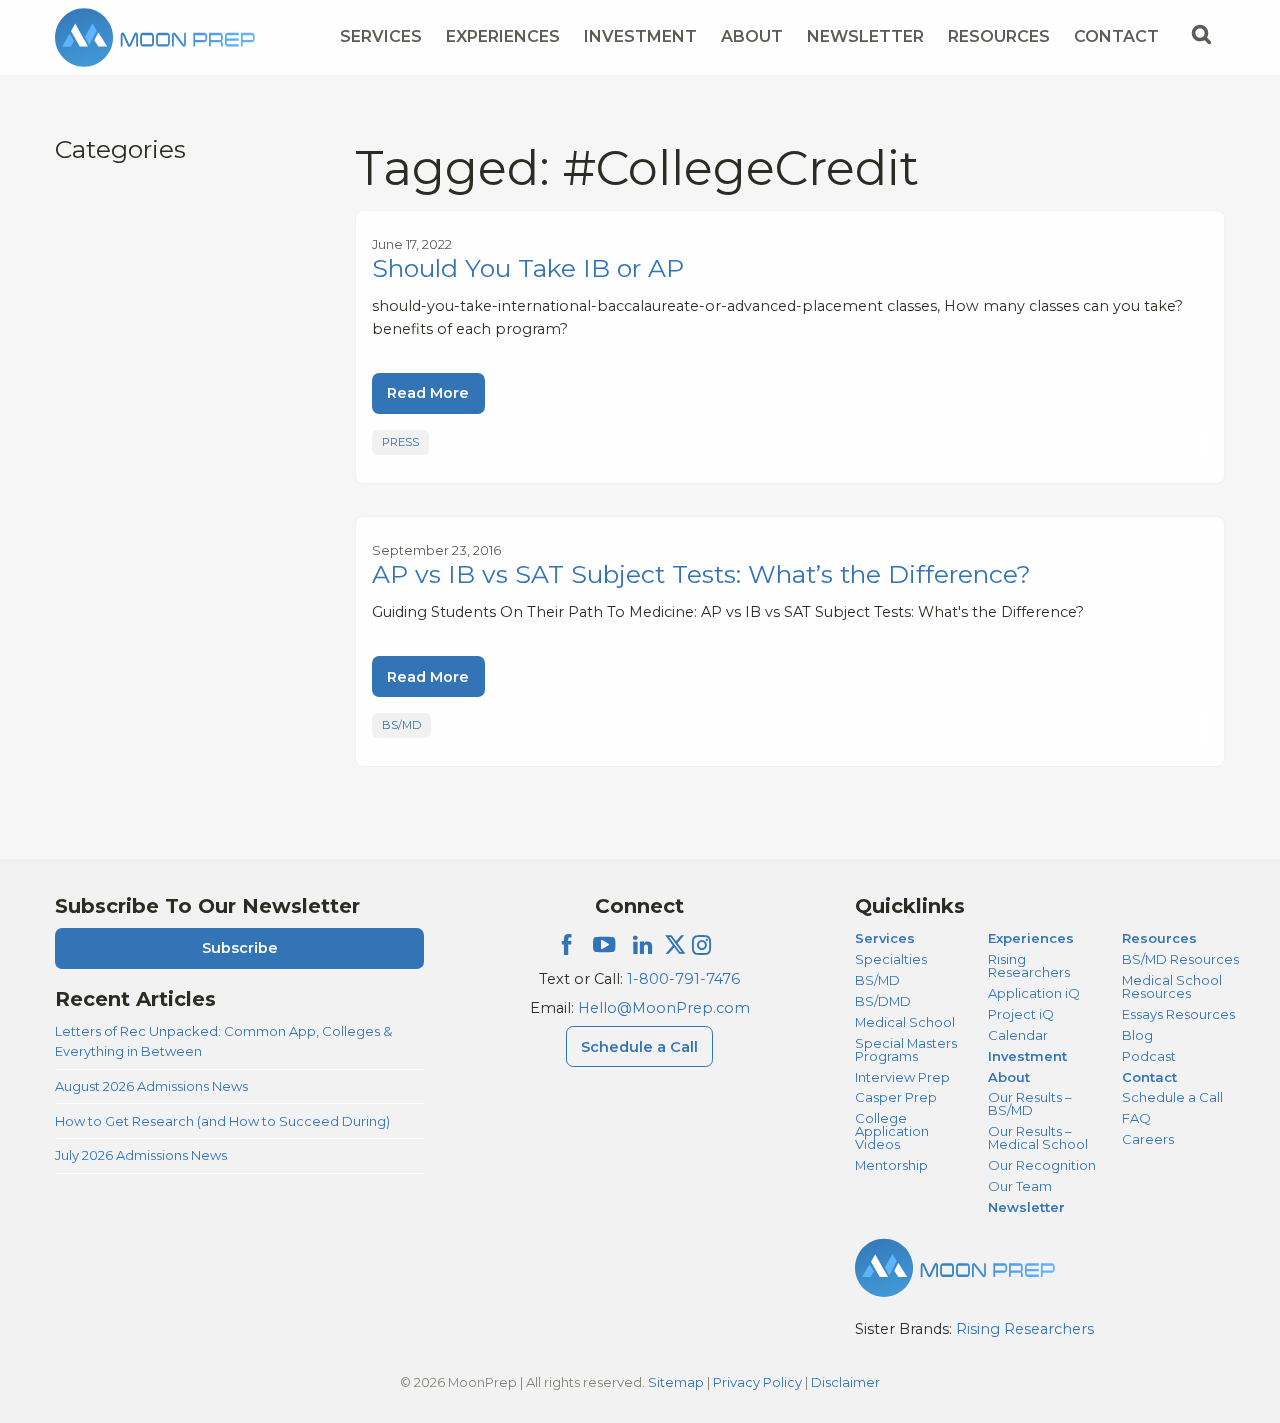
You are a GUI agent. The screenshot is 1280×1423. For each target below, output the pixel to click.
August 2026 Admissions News (151, 1086)
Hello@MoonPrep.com (664, 1008)
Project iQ (1021, 1014)
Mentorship (891, 1165)
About (752, 36)
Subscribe (240, 948)
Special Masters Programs (906, 1049)
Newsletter (865, 36)
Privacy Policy (757, 1382)
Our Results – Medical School (1038, 1137)
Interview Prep (902, 1077)
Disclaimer (845, 1382)
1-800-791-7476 (683, 979)
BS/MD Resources (1180, 959)
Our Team (1020, 1186)
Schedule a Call (639, 1047)
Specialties (891, 959)
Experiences (503, 36)
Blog (1137, 1035)
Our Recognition (1042, 1165)
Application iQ (1034, 993)
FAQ (1136, 1118)
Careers (1148, 1139)
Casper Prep (896, 1097)
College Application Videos (892, 1131)
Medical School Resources (1172, 986)
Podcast (1149, 1056)
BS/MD (401, 725)
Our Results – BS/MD (1029, 1103)
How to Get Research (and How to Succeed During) (222, 1121)
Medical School (905, 1022)
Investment (640, 36)
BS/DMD (883, 1001)
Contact (1116, 36)
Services (381, 36)
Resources (999, 36)
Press (400, 442)
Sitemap (676, 1382)
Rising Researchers (1029, 965)
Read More (428, 393)
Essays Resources (1178, 1014)
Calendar (1018, 1035)
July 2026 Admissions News (141, 1155)
